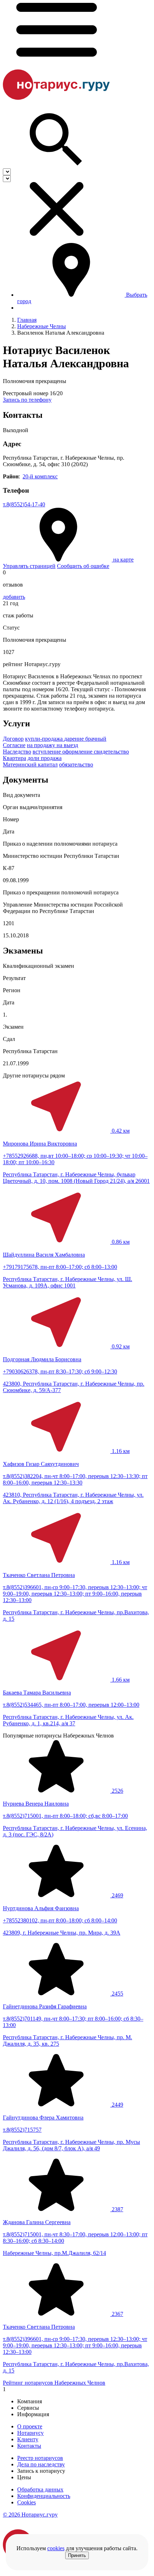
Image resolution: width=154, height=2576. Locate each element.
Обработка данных (40, 2489)
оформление (78, 752)
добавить (14, 597)
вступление (47, 752)
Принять (77, 2555)
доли (34, 758)
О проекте (30, 2426)
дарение (75, 739)
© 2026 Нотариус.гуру (30, 2515)
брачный (96, 739)
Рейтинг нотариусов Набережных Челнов (54, 2383)
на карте (123, 560)
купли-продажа (45, 739)
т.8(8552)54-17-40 (24, 504)
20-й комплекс (40, 476)
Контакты (29, 2446)
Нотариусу (30, 2433)
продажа (51, 758)
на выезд (67, 745)
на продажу (42, 745)
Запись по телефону (27, 400)
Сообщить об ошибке (83, 566)
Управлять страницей (29, 566)
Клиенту (28, 2439)
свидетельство (111, 752)
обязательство (76, 764)
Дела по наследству (41, 2464)
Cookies (27, 2502)
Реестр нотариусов (40, 2458)
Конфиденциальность (44, 2496)
